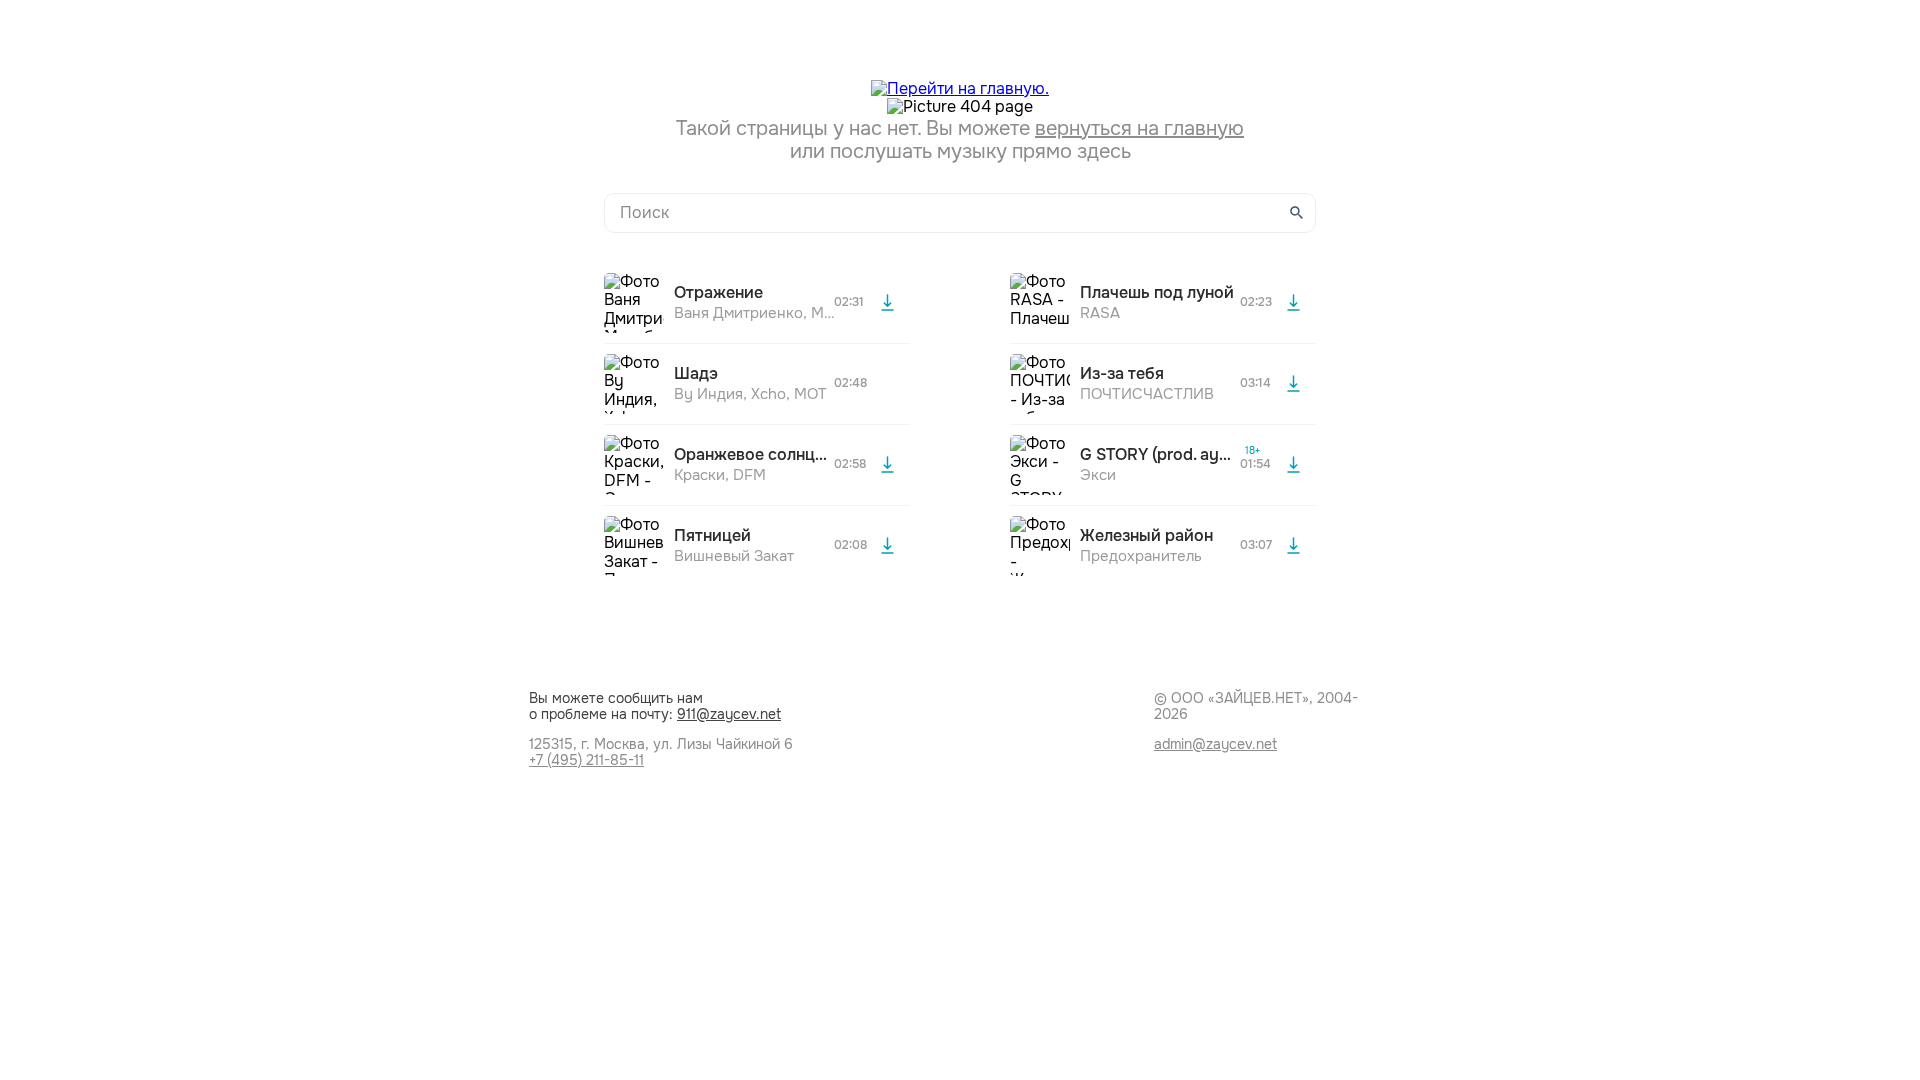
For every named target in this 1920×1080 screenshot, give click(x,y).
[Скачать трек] (887, 303)
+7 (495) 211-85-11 (586, 760)
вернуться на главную (1139, 128)
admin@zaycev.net (1215, 744)
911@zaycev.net (729, 714)
